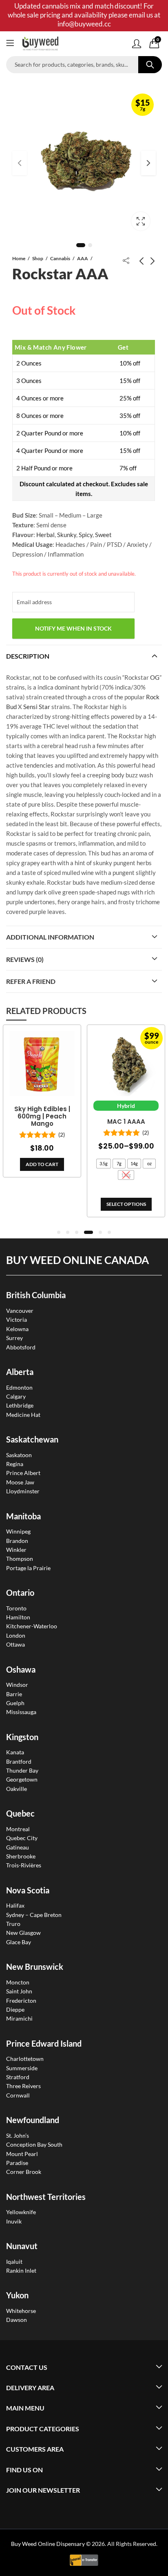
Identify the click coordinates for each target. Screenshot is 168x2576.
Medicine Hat (23, 1415)
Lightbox (141, 221)
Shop (38, 258)
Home (19, 258)
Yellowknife (21, 2212)
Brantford (19, 1761)
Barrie (14, 1694)
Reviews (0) (25, 959)
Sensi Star (37, 707)
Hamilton (18, 1617)
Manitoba (23, 1516)
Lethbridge (20, 1405)
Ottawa (15, 1644)
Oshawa (21, 1669)
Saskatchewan (32, 1439)
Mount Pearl (22, 2154)
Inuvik (14, 2221)
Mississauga (21, 1712)
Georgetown (22, 1779)
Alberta (20, 1372)
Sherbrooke (21, 1856)
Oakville (17, 1789)
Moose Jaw (20, 1482)
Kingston (22, 1737)
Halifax (15, 1905)
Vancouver (20, 1311)
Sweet (103, 535)
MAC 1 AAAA (93, 1122)
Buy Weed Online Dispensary (48, 2544)
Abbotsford (21, 1347)
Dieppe (15, 2009)
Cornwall (18, 2095)
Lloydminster (23, 1491)
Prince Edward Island (44, 2043)
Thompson (20, 1559)
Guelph (15, 1703)
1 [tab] (81, 245)
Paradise (17, 2163)
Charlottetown (25, 2059)
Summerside (22, 2068)
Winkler (16, 1550)
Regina (15, 1464)
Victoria (17, 1320)
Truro (13, 1924)
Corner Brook (24, 2172)
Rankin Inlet (21, 2270)
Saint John (19, 1991)
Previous (20, 163)
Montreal (18, 1829)
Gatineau (18, 1847)
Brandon (17, 1541)
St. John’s (18, 2135)
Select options (93, 1204)
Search (150, 65)
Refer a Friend (31, 981)
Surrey (14, 1338)
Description (28, 656)
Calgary (16, 1396)
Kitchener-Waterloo (32, 1626)
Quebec (20, 1813)
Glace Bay (19, 1942)
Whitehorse (21, 2311)
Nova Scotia (28, 1890)
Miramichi (19, 2018)
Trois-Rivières (24, 1865)
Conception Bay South (34, 2144)
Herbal (45, 535)
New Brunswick (35, 1967)
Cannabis (60, 258)
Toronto (16, 1608)
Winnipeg (18, 1531)
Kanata (15, 1752)
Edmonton (19, 1387)
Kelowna (17, 1329)
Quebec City (22, 1838)
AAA (83, 258)
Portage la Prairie (28, 1568)
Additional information (50, 937)
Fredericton (21, 2001)
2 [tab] (90, 245)
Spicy (86, 535)
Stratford (18, 2077)
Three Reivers (23, 2086)
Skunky (67, 535)
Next (148, 163)
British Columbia (36, 1295)
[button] (59, 1232)
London (16, 1635)
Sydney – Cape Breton (34, 1915)
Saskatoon (19, 1455)
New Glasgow (23, 1933)
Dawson (17, 2320)
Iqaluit (14, 2262)
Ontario (20, 1593)
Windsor (17, 1685)
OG (155, 677)
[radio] (70, 1164)
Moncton (18, 1982)
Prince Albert (23, 1473)
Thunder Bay (22, 1770)
